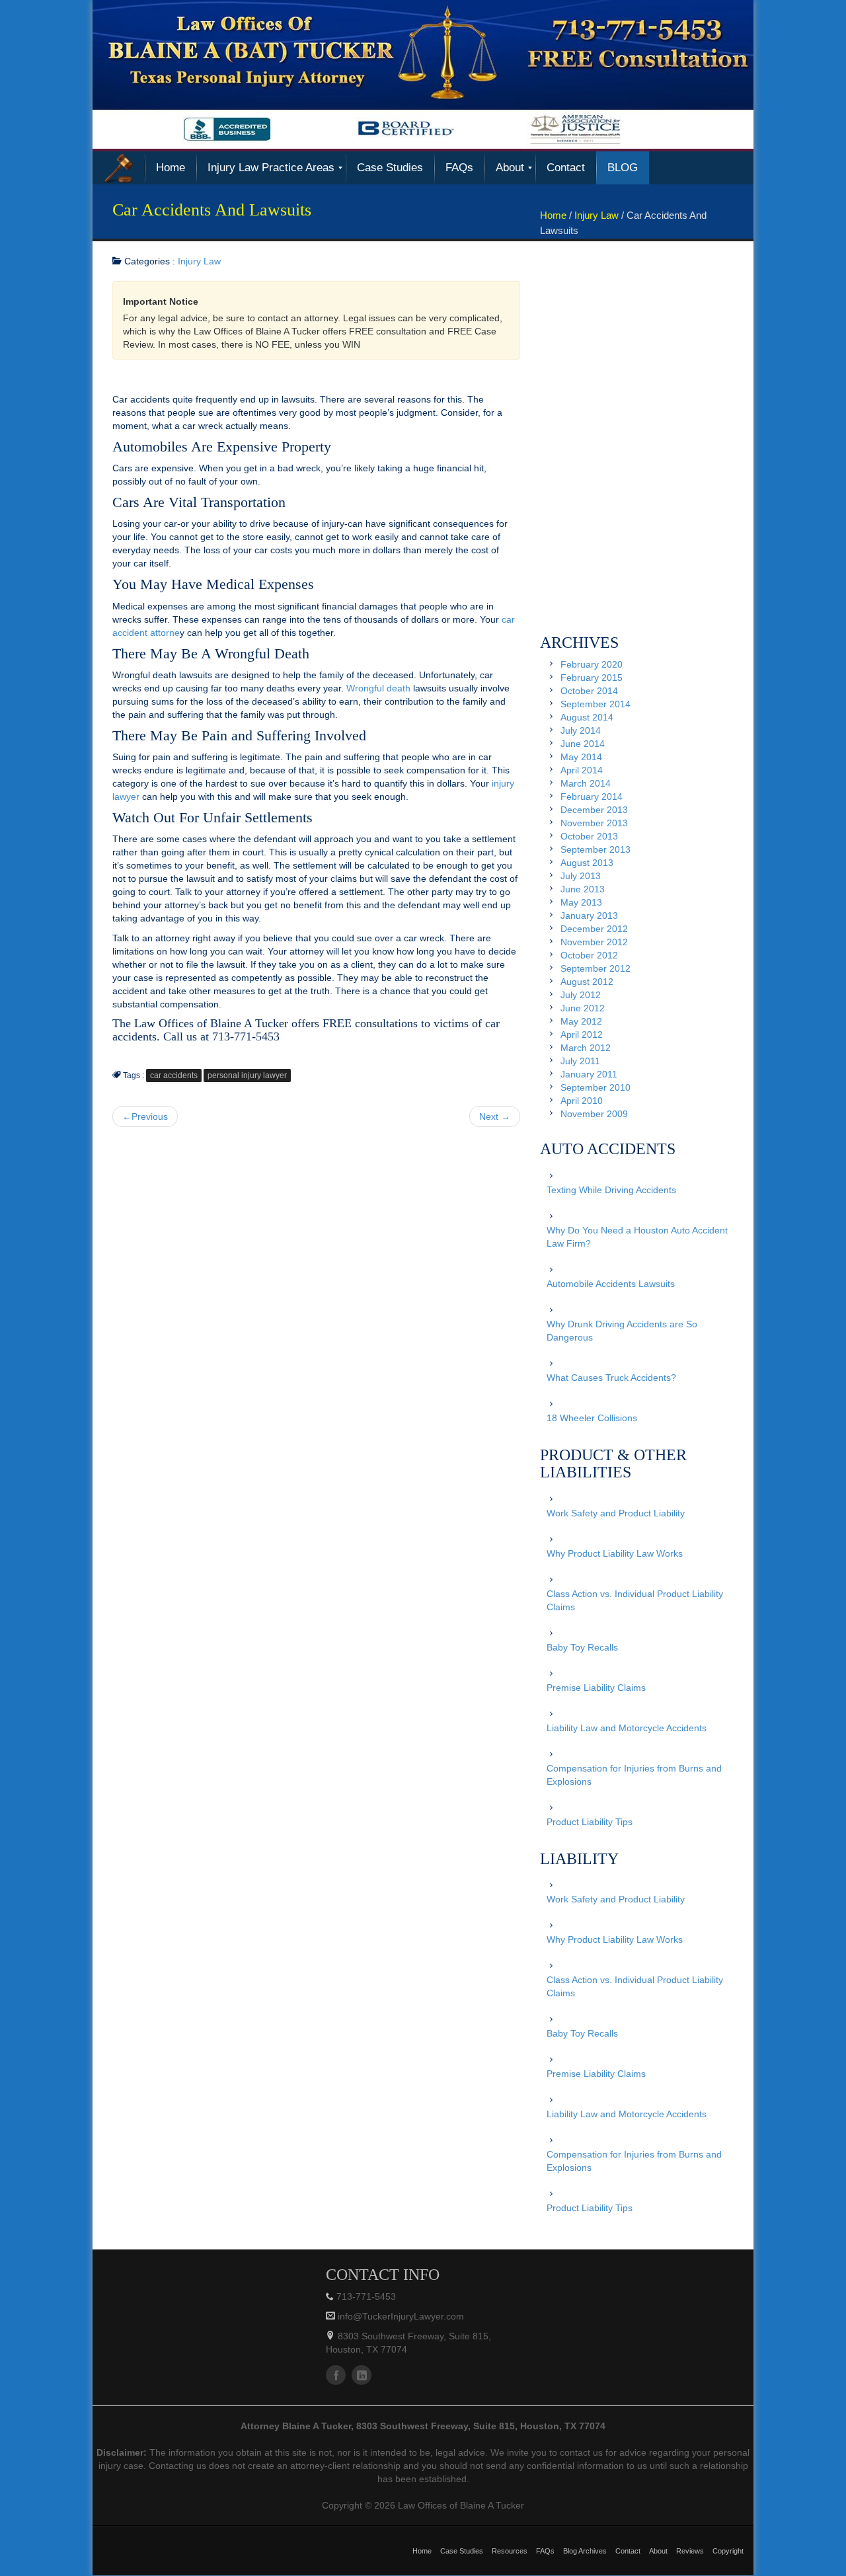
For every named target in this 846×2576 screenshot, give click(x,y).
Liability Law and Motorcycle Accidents (627, 1728)
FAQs (545, 2551)
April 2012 (582, 1034)
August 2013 (587, 863)
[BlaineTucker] (119, 168)
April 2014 (582, 770)
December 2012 (594, 929)
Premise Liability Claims (596, 1688)
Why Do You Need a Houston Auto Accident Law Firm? (637, 1237)
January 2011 (589, 1074)
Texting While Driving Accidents (611, 1190)
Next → (495, 1116)
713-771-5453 (366, 2296)
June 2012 (583, 1008)
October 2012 (589, 955)
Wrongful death (378, 688)
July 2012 (581, 995)
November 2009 (594, 1114)
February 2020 (592, 664)
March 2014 (586, 783)
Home (553, 215)
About (658, 2551)
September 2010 (596, 1087)
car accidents (174, 1075)
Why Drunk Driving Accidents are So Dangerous (622, 1331)
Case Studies (462, 2551)
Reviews (690, 2551)
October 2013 (589, 836)
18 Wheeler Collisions (592, 1418)
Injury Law (596, 215)
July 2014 (581, 730)
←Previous (145, 1116)
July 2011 (580, 1061)
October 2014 (589, 691)
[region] (423, 74)
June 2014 (583, 744)
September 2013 (596, 849)
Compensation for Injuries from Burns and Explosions (634, 1775)
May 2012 (581, 1021)
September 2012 (596, 968)
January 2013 (589, 916)
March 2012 (586, 1048)
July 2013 (581, 876)
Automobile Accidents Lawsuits (611, 1284)
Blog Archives (585, 2551)
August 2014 (587, 717)
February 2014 (592, 797)
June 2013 (583, 889)
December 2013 (594, 810)
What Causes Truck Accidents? (611, 1378)
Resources (510, 2551)
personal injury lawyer (247, 1075)
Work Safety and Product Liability (616, 1513)
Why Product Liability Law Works (615, 1553)
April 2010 (582, 1101)
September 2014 (596, 704)
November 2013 (594, 823)
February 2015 (592, 678)
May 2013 (581, 902)
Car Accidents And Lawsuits (212, 210)
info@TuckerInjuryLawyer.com (400, 2316)
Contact (628, 2551)
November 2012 (594, 942)
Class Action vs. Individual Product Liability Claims (635, 1600)
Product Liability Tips (590, 1822)
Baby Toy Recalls (582, 1647)
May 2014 (581, 757)
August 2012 (587, 982)
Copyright (728, 2551)
